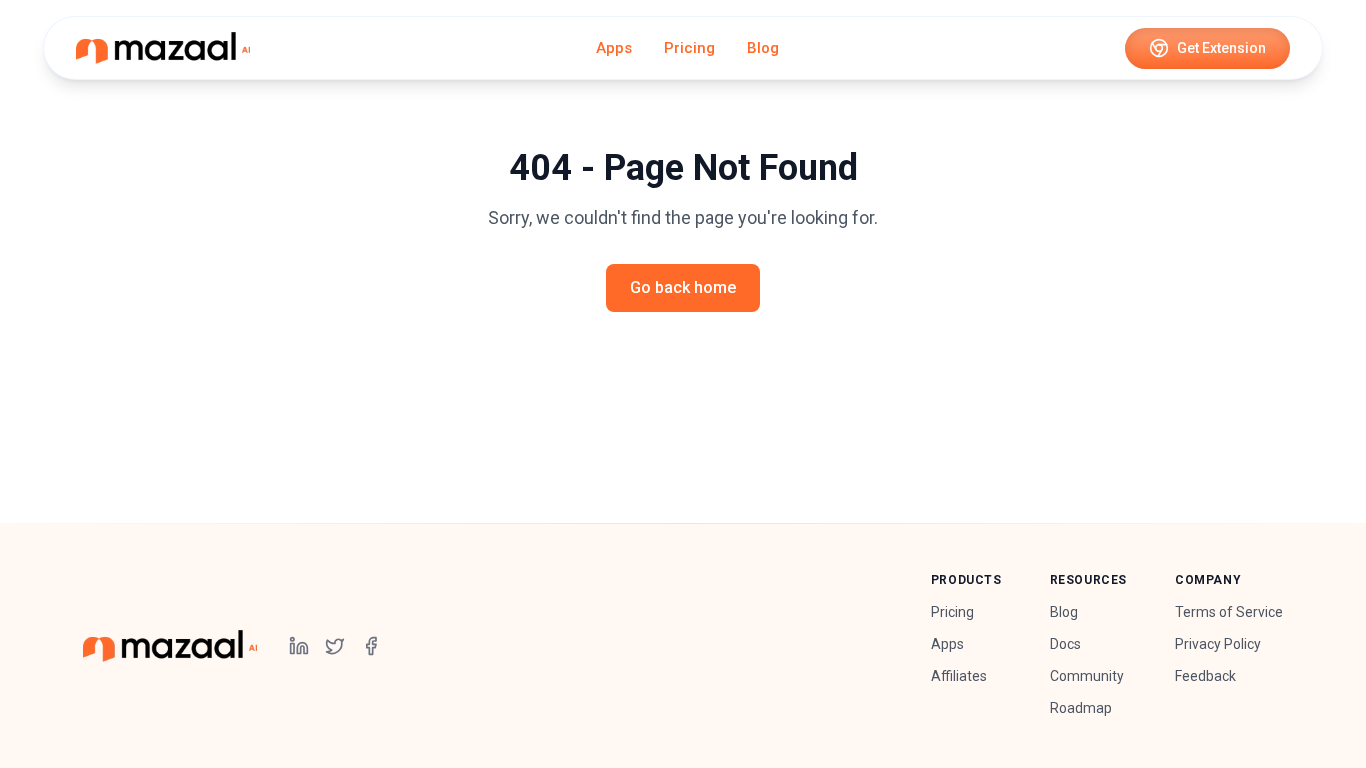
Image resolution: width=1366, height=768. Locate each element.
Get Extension (1221, 48)
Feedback (1205, 676)
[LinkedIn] (299, 646)
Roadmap (1081, 708)
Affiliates (959, 676)
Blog (763, 48)
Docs (1065, 644)
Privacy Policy (1218, 644)
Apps (614, 48)
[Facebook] (371, 646)
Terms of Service (1229, 612)
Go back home (683, 287)
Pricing (689, 48)
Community (1087, 676)
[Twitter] (335, 646)
